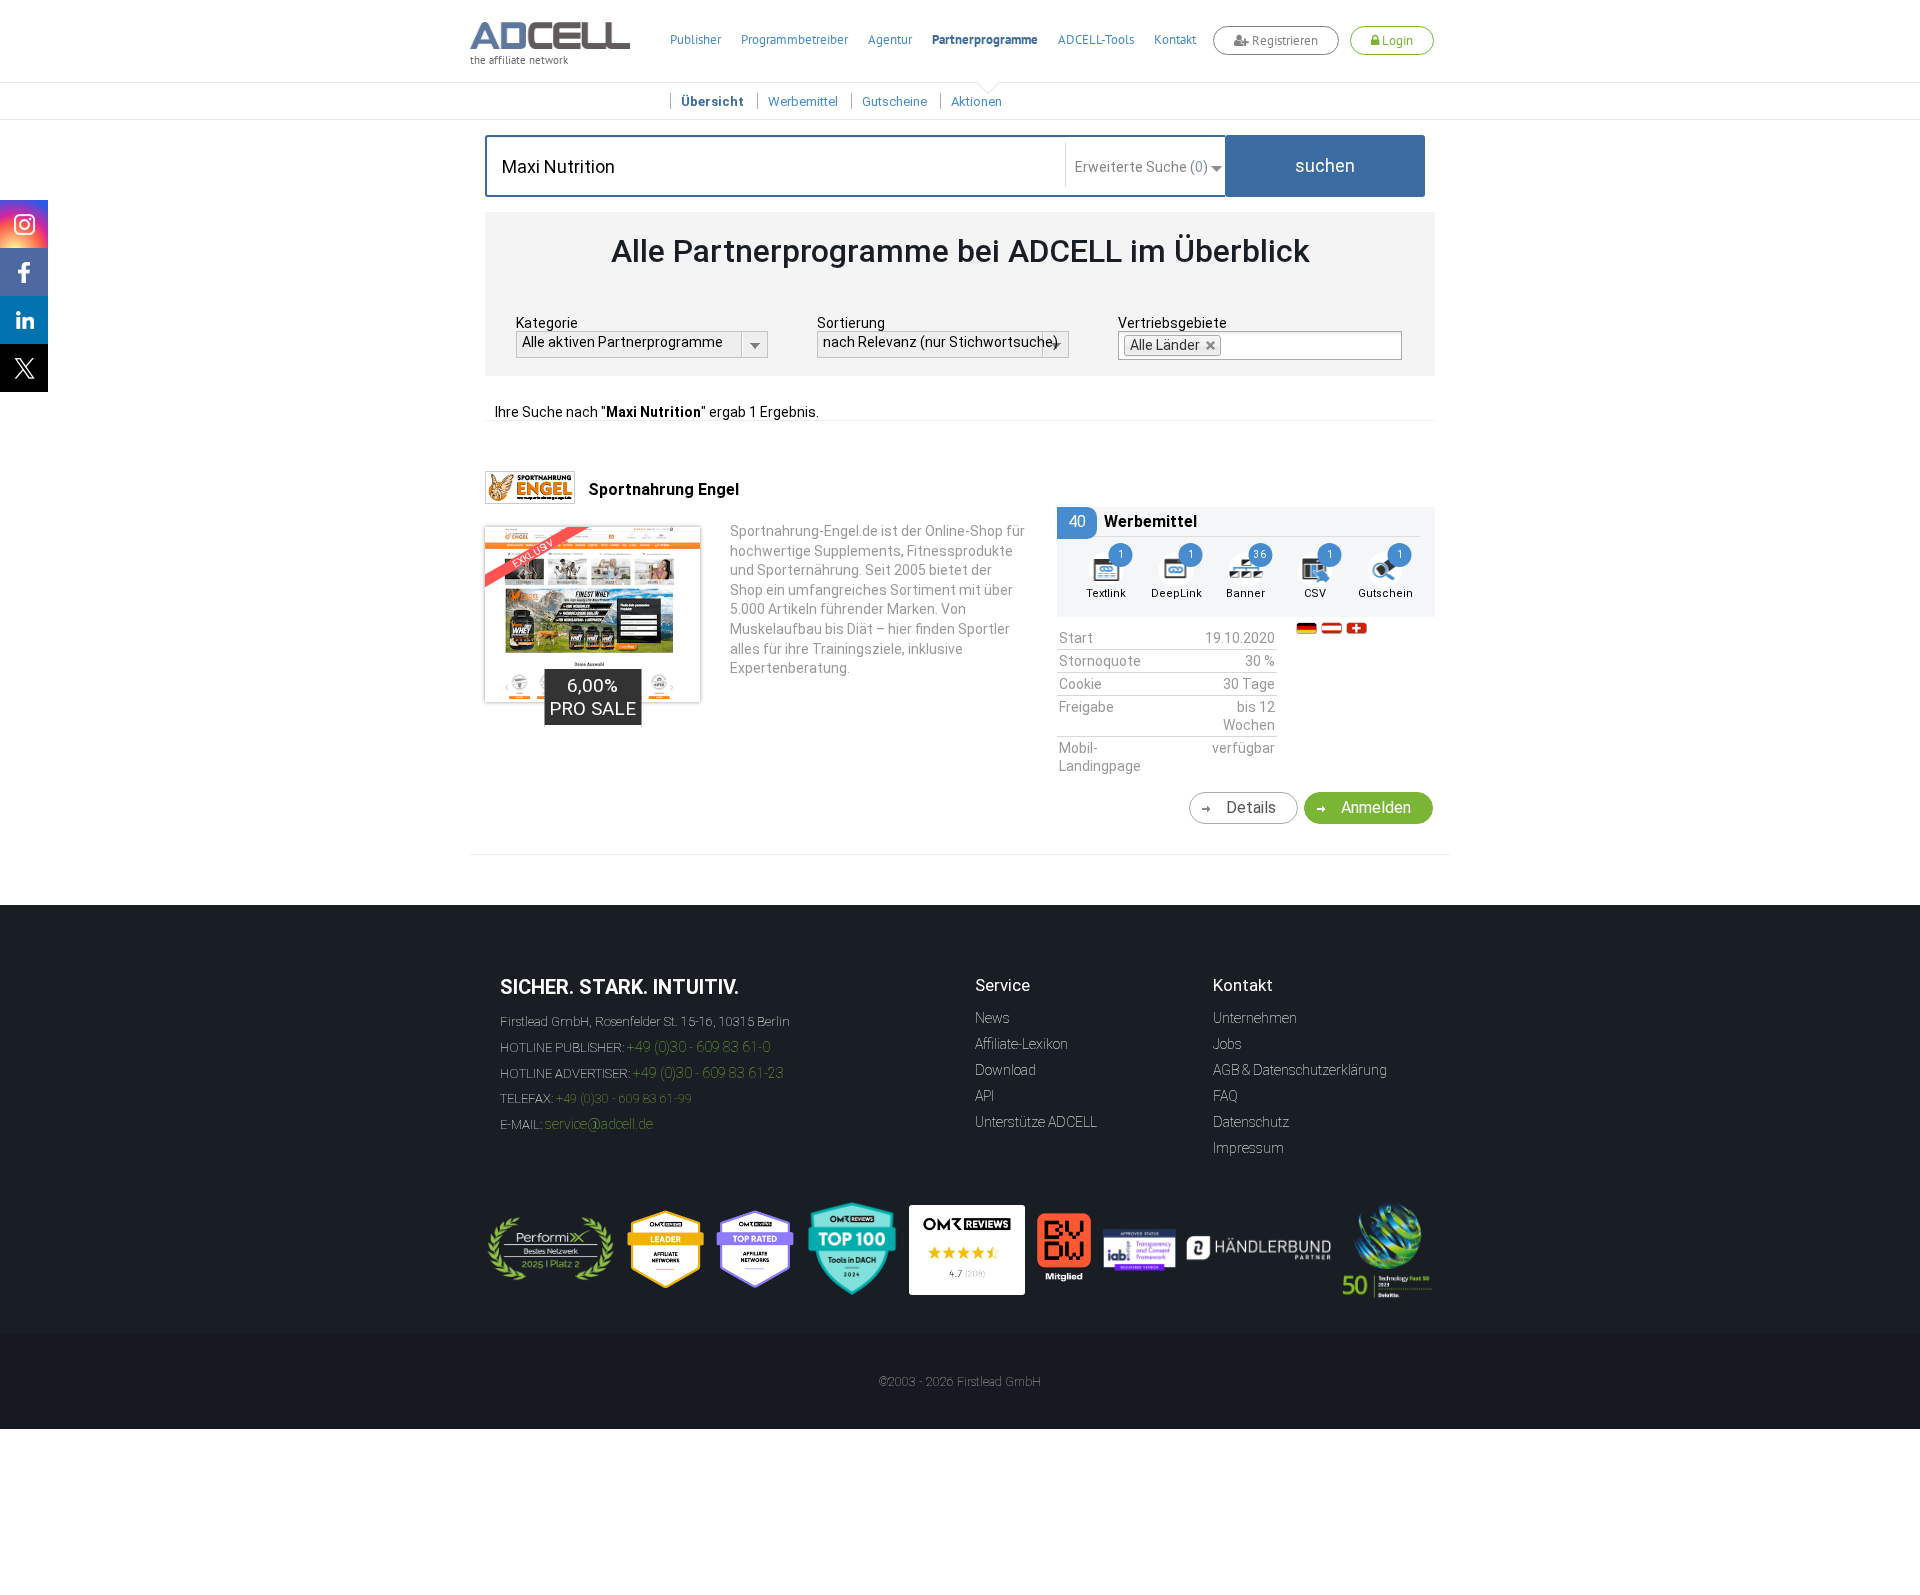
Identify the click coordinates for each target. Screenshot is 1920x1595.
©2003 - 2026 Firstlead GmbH (960, 1382)
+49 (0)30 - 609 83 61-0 (698, 1047)
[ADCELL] (967, 1250)
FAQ (1225, 1096)
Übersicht (712, 101)
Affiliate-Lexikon (1021, 1044)
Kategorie (547, 323)
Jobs (1227, 1044)
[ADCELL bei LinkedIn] (24, 320)
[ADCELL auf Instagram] (24, 224)
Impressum (1248, 1148)
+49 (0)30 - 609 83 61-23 (708, 1073)
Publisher (695, 39)
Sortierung (851, 323)
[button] (1325, 166)
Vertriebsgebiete (1172, 323)
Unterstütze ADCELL (1036, 1122)
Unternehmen (1255, 1018)
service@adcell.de (599, 1124)
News (992, 1018)
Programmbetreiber (794, 39)
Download (1005, 1070)
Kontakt (1175, 39)
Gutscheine (894, 101)
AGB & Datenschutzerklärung (1300, 1070)
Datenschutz (1251, 1122)
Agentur (890, 39)
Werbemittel (803, 101)
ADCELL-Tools (1096, 39)
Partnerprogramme (985, 39)
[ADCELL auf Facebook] (24, 272)
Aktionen (976, 101)
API (984, 1096)
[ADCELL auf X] (24, 368)
